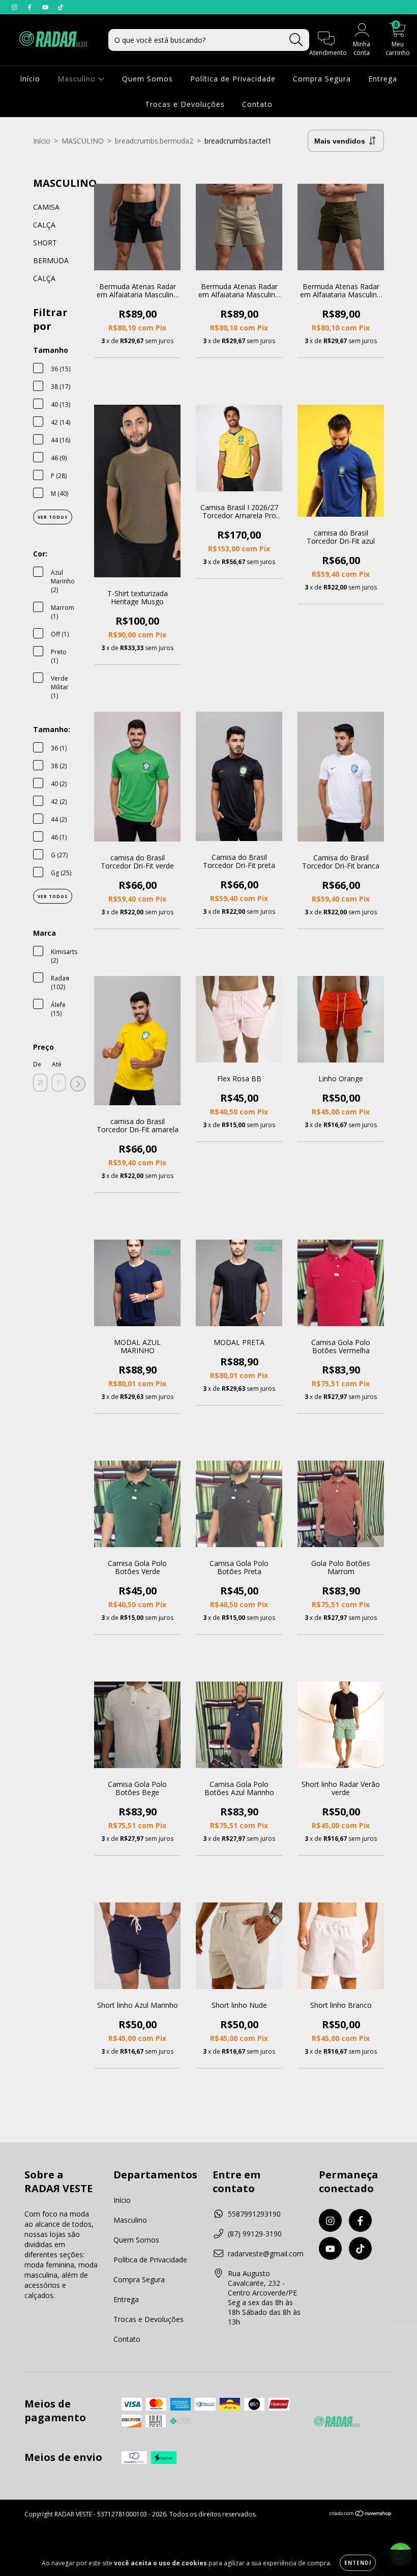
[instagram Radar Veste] (15, 7)
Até (57, 1064)
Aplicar (78, 1084)
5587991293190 (254, 2214)
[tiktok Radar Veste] (61, 7)
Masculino (78, 79)
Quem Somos (147, 79)
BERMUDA (51, 260)
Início (30, 79)
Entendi (358, 2563)
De (37, 1064)
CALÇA (44, 225)
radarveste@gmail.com (266, 2253)
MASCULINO (83, 141)
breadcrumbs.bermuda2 (154, 141)
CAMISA (46, 207)
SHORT (45, 243)
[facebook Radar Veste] (31, 7)
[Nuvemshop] (361, 2515)
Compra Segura (322, 79)
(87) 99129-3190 (255, 2234)
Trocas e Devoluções (185, 104)
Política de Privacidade (233, 79)
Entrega (383, 79)
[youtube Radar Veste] (46, 7)
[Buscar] (296, 40)
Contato (257, 104)
